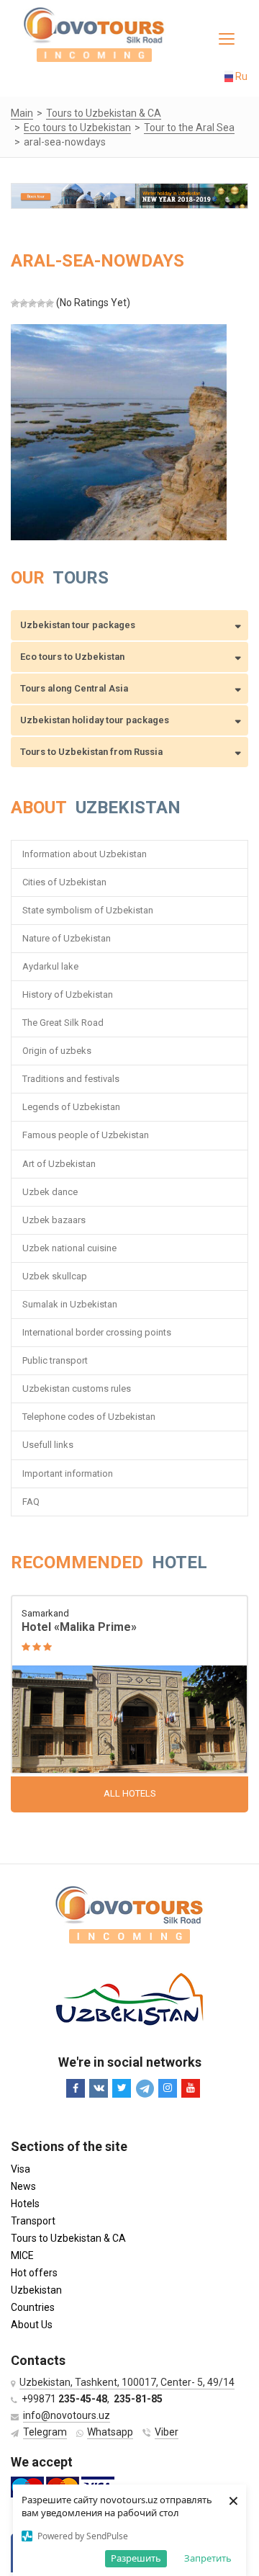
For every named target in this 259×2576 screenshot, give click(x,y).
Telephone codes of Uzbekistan (89, 1417)
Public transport (55, 1360)
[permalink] (129, 1686)
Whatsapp (110, 2432)
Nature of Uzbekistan (67, 938)
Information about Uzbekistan (85, 854)
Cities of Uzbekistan (64, 882)
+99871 (64, 2399)
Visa (21, 2169)
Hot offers (34, 2273)
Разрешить (136, 2558)
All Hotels (130, 1793)
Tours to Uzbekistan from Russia (91, 752)
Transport (33, 2221)
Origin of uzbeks (57, 1051)
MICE (22, 2255)
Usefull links (48, 1445)
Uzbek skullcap (55, 1276)
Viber (167, 2432)
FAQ (31, 1502)
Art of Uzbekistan (59, 1164)
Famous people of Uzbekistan (86, 1135)
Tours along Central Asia (74, 688)
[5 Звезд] (50, 303)
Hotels (25, 2204)
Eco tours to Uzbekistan (72, 657)
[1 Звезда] (15, 303)
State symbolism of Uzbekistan (88, 910)
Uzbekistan (36, 2290)
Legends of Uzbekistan (71, 1107)
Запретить (208, 2558)
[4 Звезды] (41, 303)
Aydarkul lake (50, 966)
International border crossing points (98, 1332)
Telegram (45, 2432)
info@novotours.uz (67, 2415)
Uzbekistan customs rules (77, 1388)
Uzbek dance (50, 1192)
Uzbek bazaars (54, 1220)
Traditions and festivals (71, 1079)
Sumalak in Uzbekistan (70, 1304)
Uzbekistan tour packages (78, 625)
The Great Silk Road (63, 1023)
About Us (32, 2325)
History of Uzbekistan (68, 994)
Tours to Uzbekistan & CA (68, 2238)
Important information (68, 1473)
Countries (33, 2307)
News (23, 2186)
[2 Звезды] (24, 303)
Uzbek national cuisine (69, 1248)
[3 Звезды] (32, 303)
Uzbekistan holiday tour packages (95, 720)
